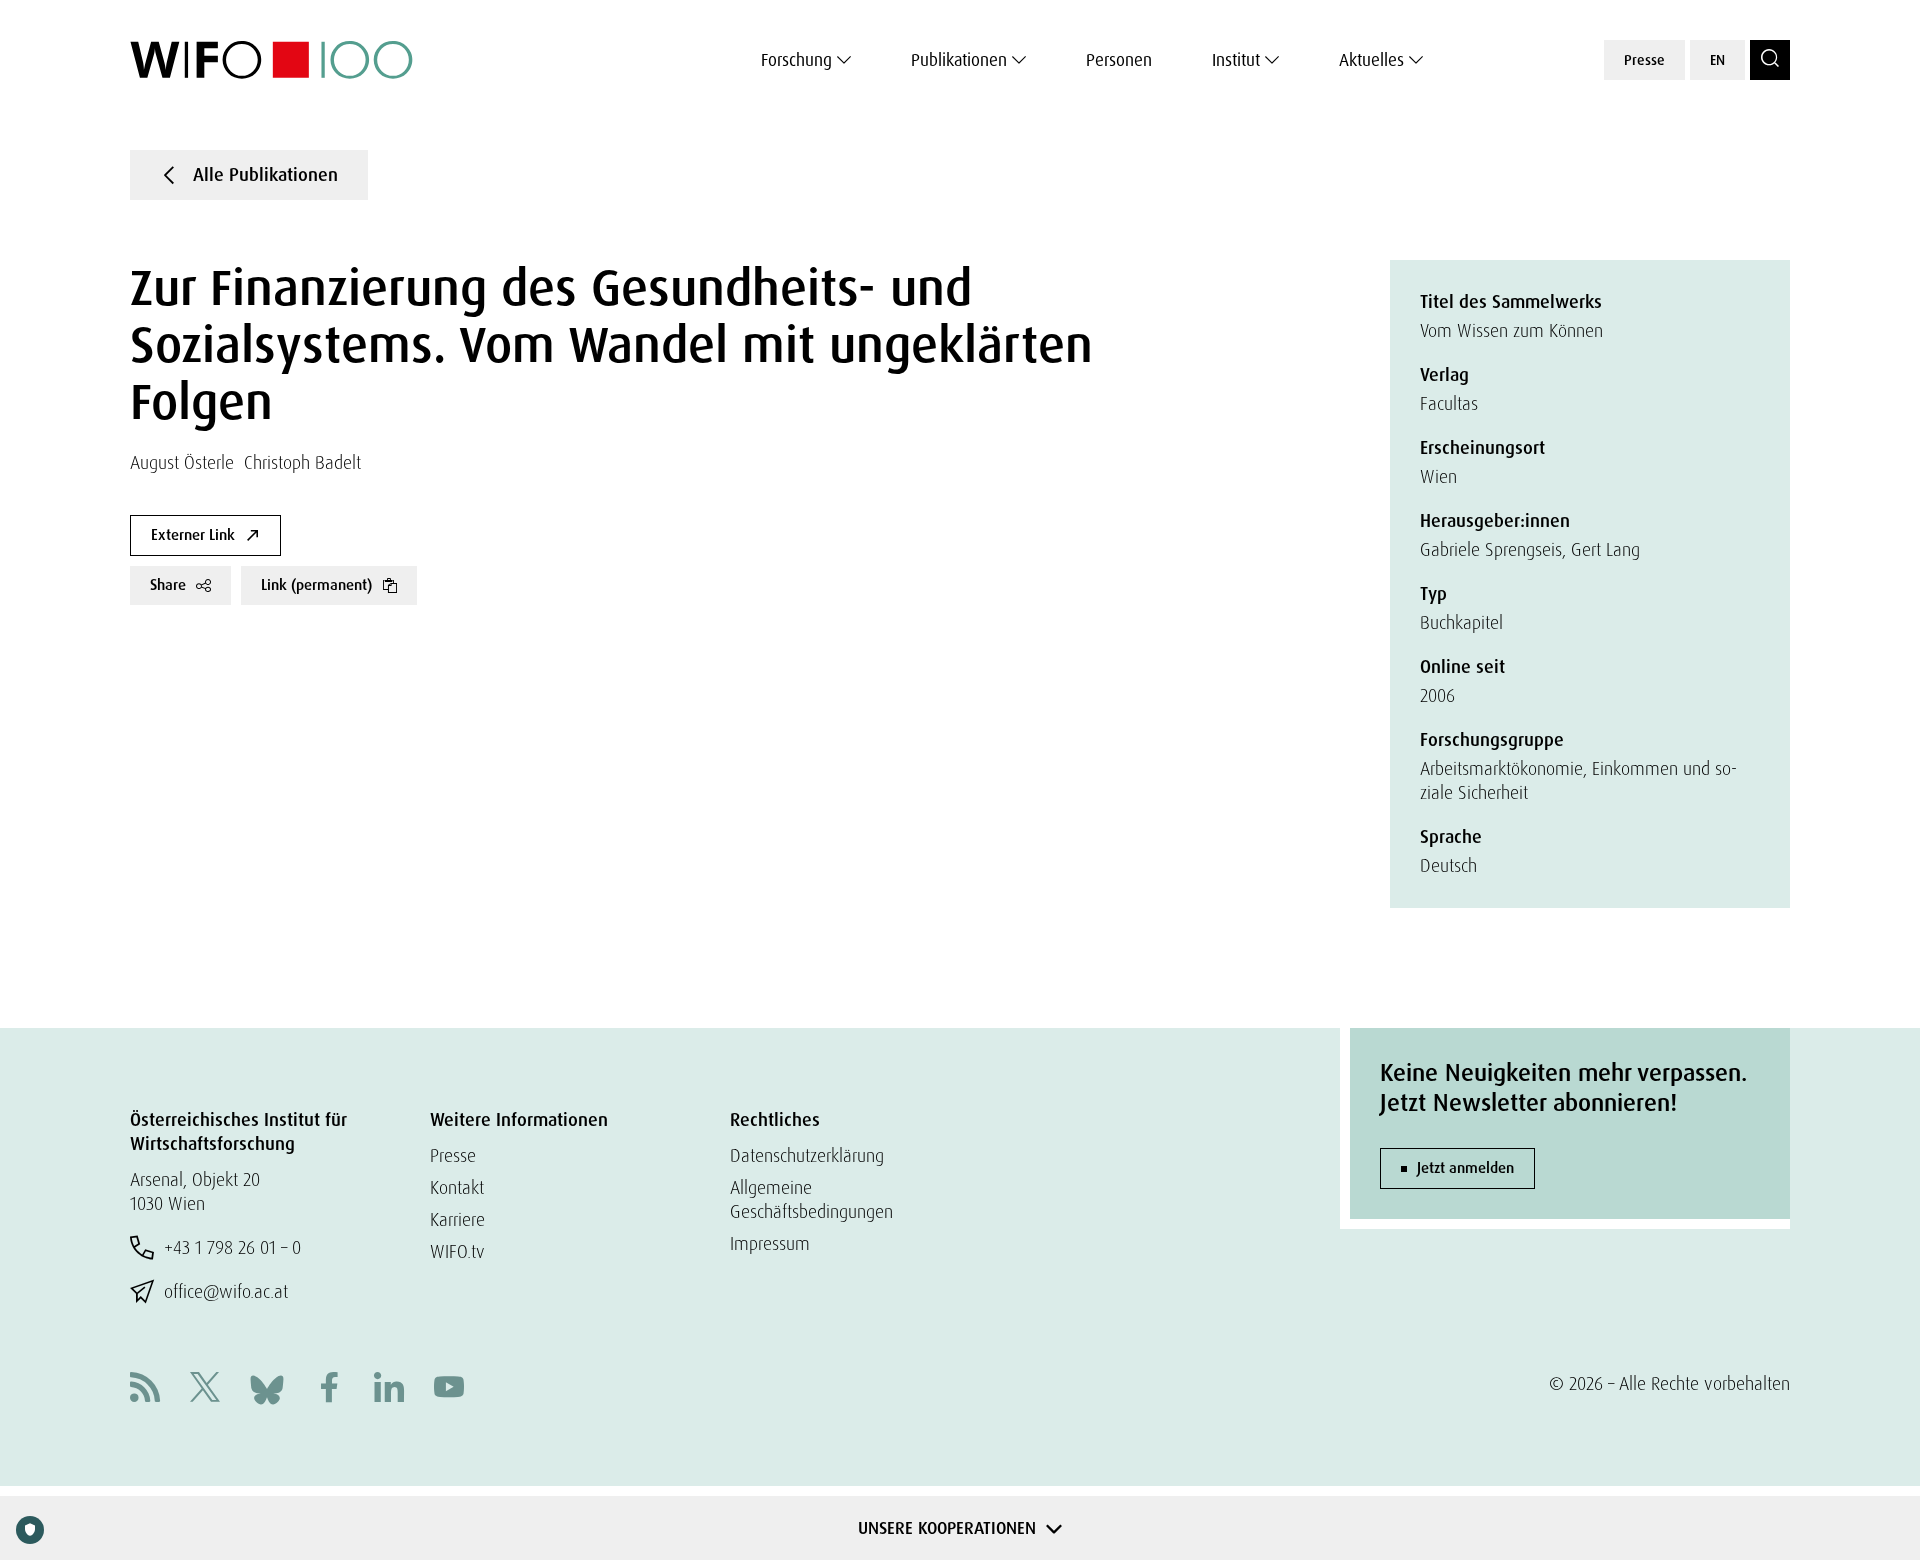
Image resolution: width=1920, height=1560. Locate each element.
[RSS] (145, 1389)
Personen (1119, 60)
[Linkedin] (389, 1389)
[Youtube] (449, 1389)
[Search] (1770, 60)
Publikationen (959, 60)
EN (1717, 60)
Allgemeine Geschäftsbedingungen (811, 1199)
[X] (205, 1389)
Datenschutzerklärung (807, 1155)
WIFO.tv (457, 1251)
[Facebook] (329, 1389)
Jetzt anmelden (1465, 1168)
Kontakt (457, 1187)
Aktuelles (1371, 60)
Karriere (457, 1219)
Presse (1644, 60)
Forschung (796, 60)
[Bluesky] (267, 1387)
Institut (1236, 60)
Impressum (770, 1243)
